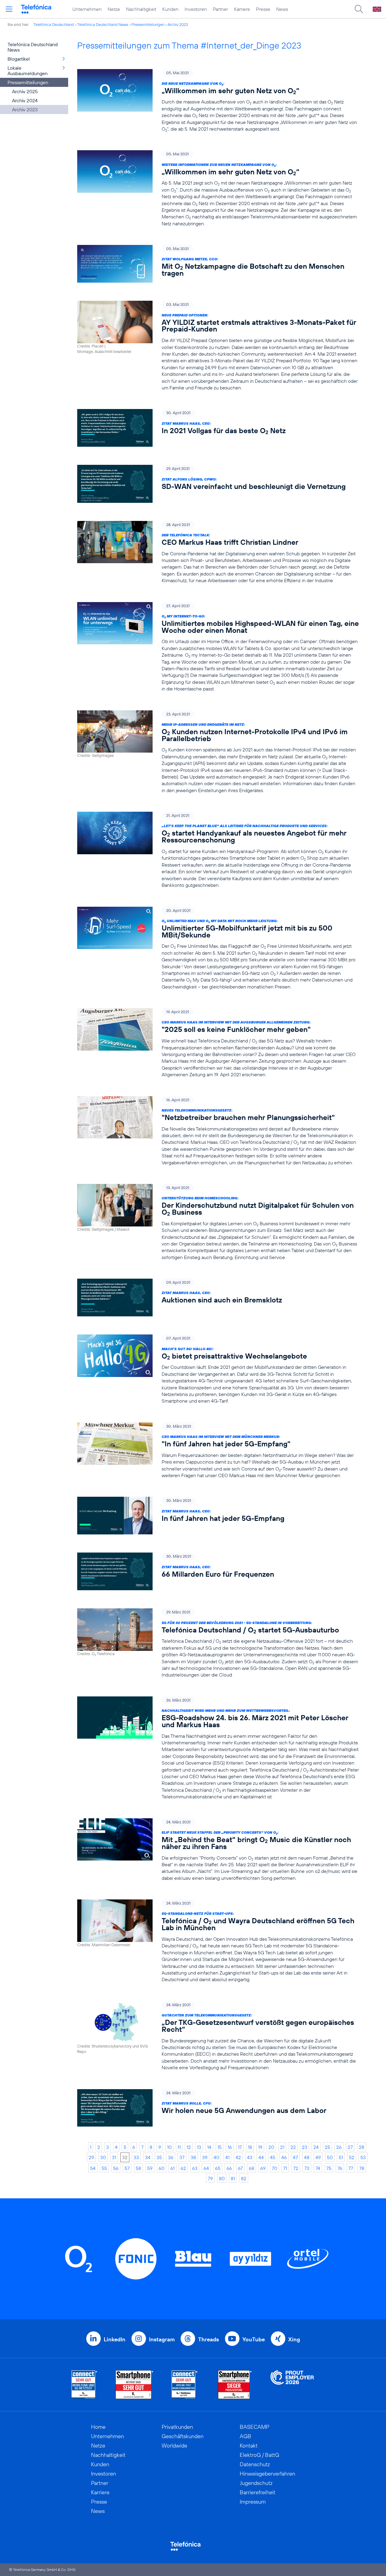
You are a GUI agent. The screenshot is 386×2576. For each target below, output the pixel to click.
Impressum (253, 2502)
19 (260, 2147)
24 (316, 2147)
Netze (114, 9)
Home (98, 2427)
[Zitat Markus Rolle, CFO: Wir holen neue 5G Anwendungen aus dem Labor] (218, 2108)
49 (318, 2157)
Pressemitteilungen (148, 24)
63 (195, 2168)
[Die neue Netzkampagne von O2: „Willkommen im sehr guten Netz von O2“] (218, 101)
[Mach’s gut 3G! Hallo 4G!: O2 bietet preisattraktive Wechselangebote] (218, 1369)
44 (261, 2157)
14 (209, 2147)
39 (205, 2157)
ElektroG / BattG (259, 2455)
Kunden (170, 9)
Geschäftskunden (183, 2436)
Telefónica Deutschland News (103, 24)
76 (340, 2168)
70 (274, 2168)
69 (263, 2168)
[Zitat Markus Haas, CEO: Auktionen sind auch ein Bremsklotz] (218, 1298)
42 (238, 2157)
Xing (294, 2339)
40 (216, 2157)
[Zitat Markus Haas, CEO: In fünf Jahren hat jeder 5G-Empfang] (218, 1516)
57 (127, 2168)
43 (250, 2157)
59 (150, 2168)
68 (252, 2168)
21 (282, 2147)
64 (206, 2168)
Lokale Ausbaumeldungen (28, 71)
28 (362, 2147)
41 (227, 2157)
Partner (220, 9)
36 (171, 2157)
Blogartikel (19, 59)
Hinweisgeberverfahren (267, 2474)
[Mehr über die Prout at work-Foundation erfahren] (292, 2385)
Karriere (242, 9)
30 (103, 2157)
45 (273, 2157)
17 (240, 2147)
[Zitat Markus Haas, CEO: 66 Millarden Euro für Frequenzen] (218, 1571)
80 (222, 2178)
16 (230, 2147)
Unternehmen (87, 9)
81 (233, 2178)
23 (305, 2147)
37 (182, 2157)
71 (285, 2168)
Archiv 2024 (25, 100)
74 (318, 2168)
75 (329, 2168)
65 (218, 2168)
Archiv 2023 (178, 24)
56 (116, 2168)
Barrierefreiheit (258, 2492)
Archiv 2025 (25, 91)
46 (284, 2157)
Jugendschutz (256, 2483)
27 (350, 2147)
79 (210, 2178)
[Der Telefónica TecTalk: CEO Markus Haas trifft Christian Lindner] (218, 552)
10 (169, 2147)
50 (330, 2157)
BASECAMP (255, 2427)
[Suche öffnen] (359, 9)
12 (189, 2147)
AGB (245, 2436)
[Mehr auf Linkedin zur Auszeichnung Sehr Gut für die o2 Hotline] (185, 2385)
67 (240, 2168)
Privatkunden (177, 2427)
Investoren (196, 9)
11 (179, 2147)
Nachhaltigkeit (141, 9)
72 (296, 2168)
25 (327, 2147)
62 (183, 2168)
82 (244, 2178)
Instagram (162, 2339)
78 (362, 2168)
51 (341, 2157)
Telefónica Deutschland (54, 24)
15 (220, 2147)
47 (295, 2157)
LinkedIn (115, 2339)
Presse (263, 9)
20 (271, 2147)
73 (307, 2168)
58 (138, 2168)
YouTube (254, 2339)
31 (114, 2157)
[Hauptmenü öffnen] (9, 9)
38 (193, 2157)
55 (104, 2168)
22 (293, 2147)
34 (148, 2157)
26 (339, 2147)
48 (307, 2157)
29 (91, 2157)
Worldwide (174, 2446)
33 (136, 2157)
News (282, 9)
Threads (209, 2339)
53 (363, 2157)
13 (199, 2147)
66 (229, 2168)
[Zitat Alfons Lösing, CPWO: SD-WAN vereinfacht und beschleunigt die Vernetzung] (218, 484)
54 (93, 2168)
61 (172, 2168)
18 (250, 2147)
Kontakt (249, 2446)
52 (352, 2157)
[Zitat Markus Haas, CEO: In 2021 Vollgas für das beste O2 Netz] (218, 428)
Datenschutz (255, 2464)
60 (161, 2168)
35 (159, 2157)
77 (351, 2168)
